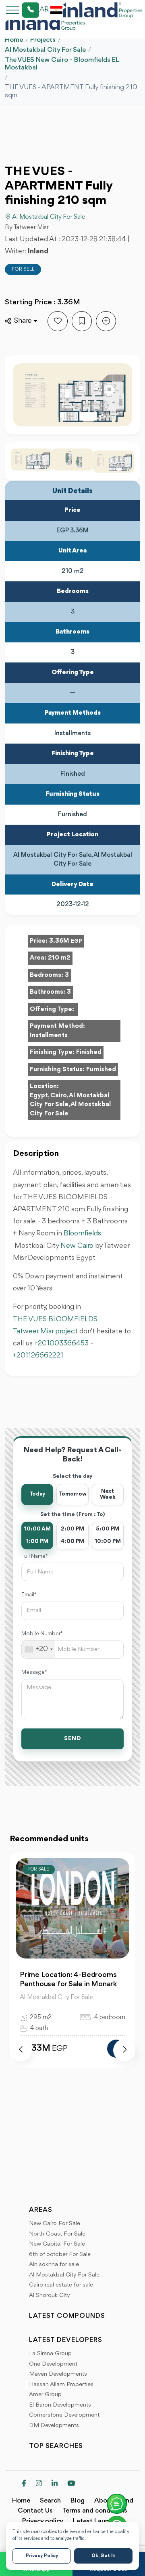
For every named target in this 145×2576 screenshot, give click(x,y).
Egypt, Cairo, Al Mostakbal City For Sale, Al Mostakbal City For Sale (70, 1105)
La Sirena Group (50, 2354)
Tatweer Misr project (45, 1331)
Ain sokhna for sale (54, 2265)
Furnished (101, 1070)
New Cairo (77, 1246)
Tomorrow (73, 1494)
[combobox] (38, 1649)
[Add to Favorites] (58, 321)
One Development (53, 2364)
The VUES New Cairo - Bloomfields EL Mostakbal (62, 64)
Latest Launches (98, 2521)
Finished (89, 1052)
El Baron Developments (60, 2405)
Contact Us (35, 2511)
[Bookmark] (82, 321)
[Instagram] (39, 2484)
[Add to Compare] (106, 321)
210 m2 (59, 958)
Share (23, 321)
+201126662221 (38, 1355)
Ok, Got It (103, 2556)
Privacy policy (43, 2521)
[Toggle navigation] (10, 10)
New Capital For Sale (57, 2244)
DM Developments (54, 2426)
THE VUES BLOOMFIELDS (55, 1319)
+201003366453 (61, 1343)
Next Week (108, 1494)
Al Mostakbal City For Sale (45, 50)
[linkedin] (55, 2484)
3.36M (65, 941)
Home (14, 40)
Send (73, 1739)
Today (37, 1494)
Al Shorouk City (50, 2296)
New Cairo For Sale (55, 2224)
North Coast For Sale (57, 2234)
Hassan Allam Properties (61, 2385)
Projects (43, 40)
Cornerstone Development (64, 2415)
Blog (78, 2501)
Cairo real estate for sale (61, 2285)
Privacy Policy (42, 2556)
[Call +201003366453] (21, 10)
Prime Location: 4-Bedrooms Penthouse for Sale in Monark (68, 1980)
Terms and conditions (95, 2511)
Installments (49, 1035)
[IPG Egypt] (103, 10)
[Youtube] (71, 2484)
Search (50, 2501)
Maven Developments (58, 2374)
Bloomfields (82, 1233)
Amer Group (45, 2395)
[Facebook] (24, 2484)
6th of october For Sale (60, 2255)
